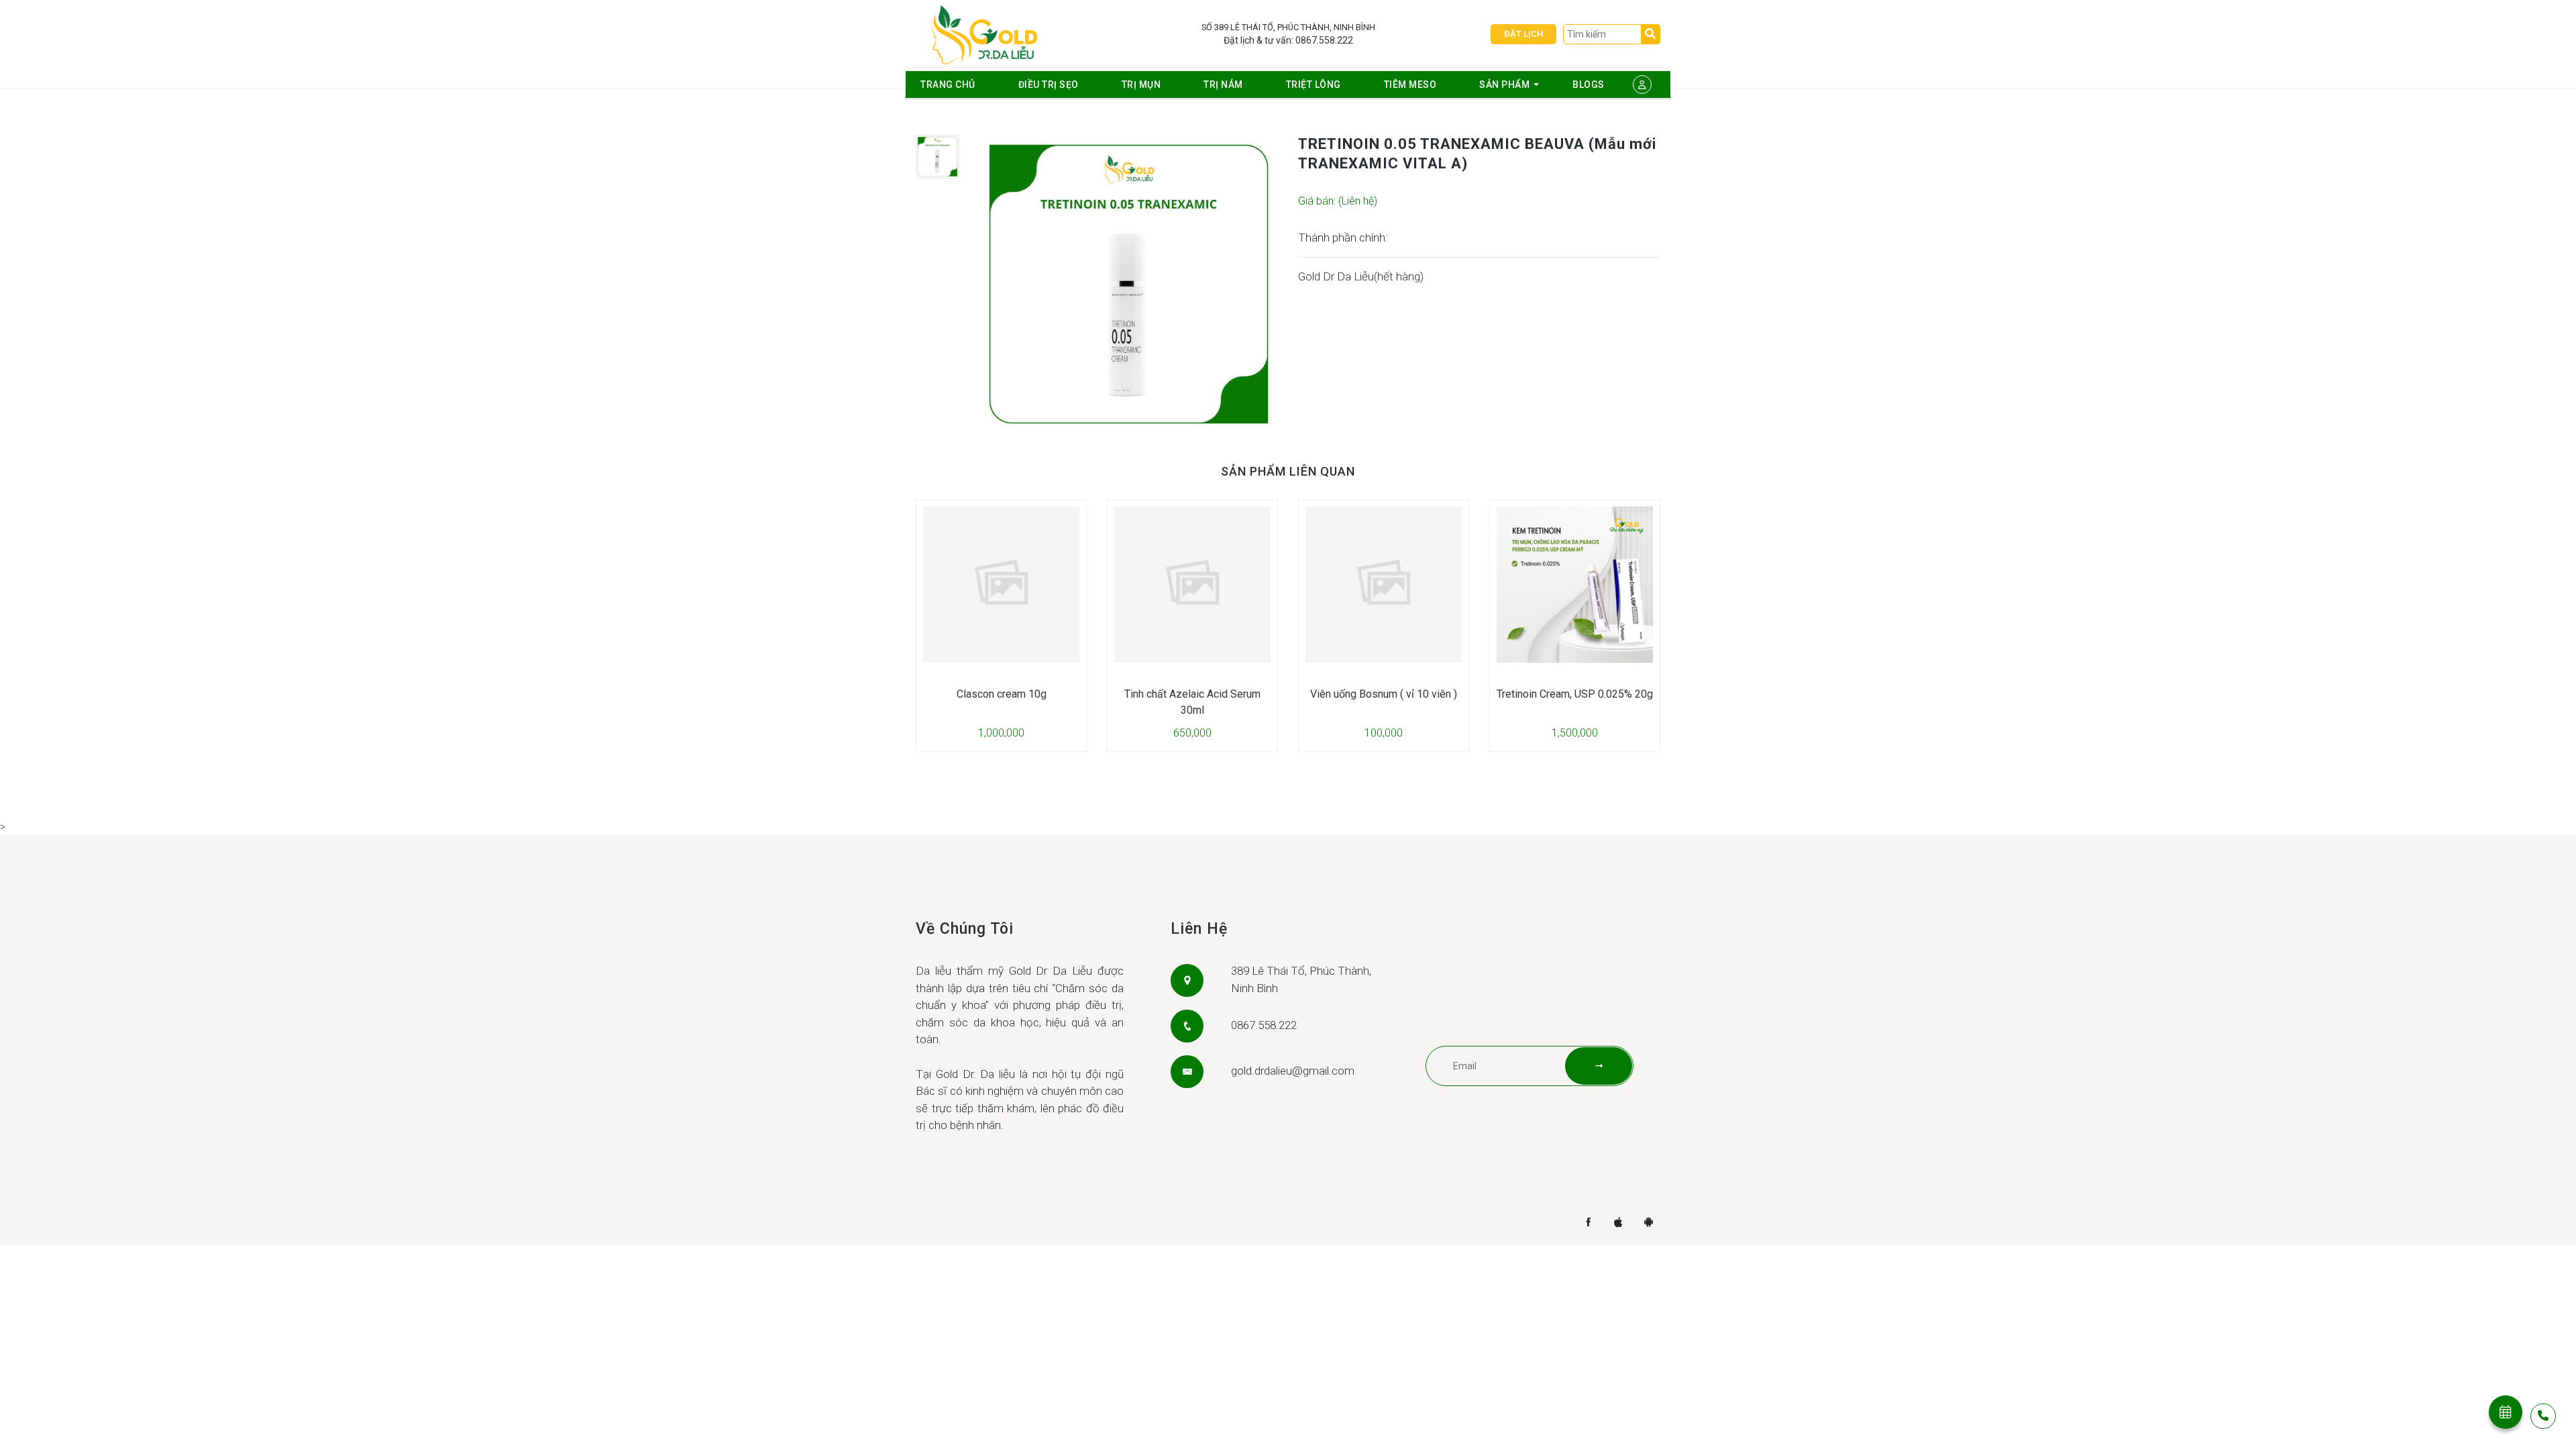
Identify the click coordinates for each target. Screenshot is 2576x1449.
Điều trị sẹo (1049, 85)
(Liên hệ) (1358, 201)
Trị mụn (1141, 85)
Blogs (1589, 85)
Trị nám (1223, 85)
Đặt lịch (1523, 34)
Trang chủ (948, 85)
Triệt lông (1313, 85)
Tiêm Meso (1410, 85)
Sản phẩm (1504, 85)
